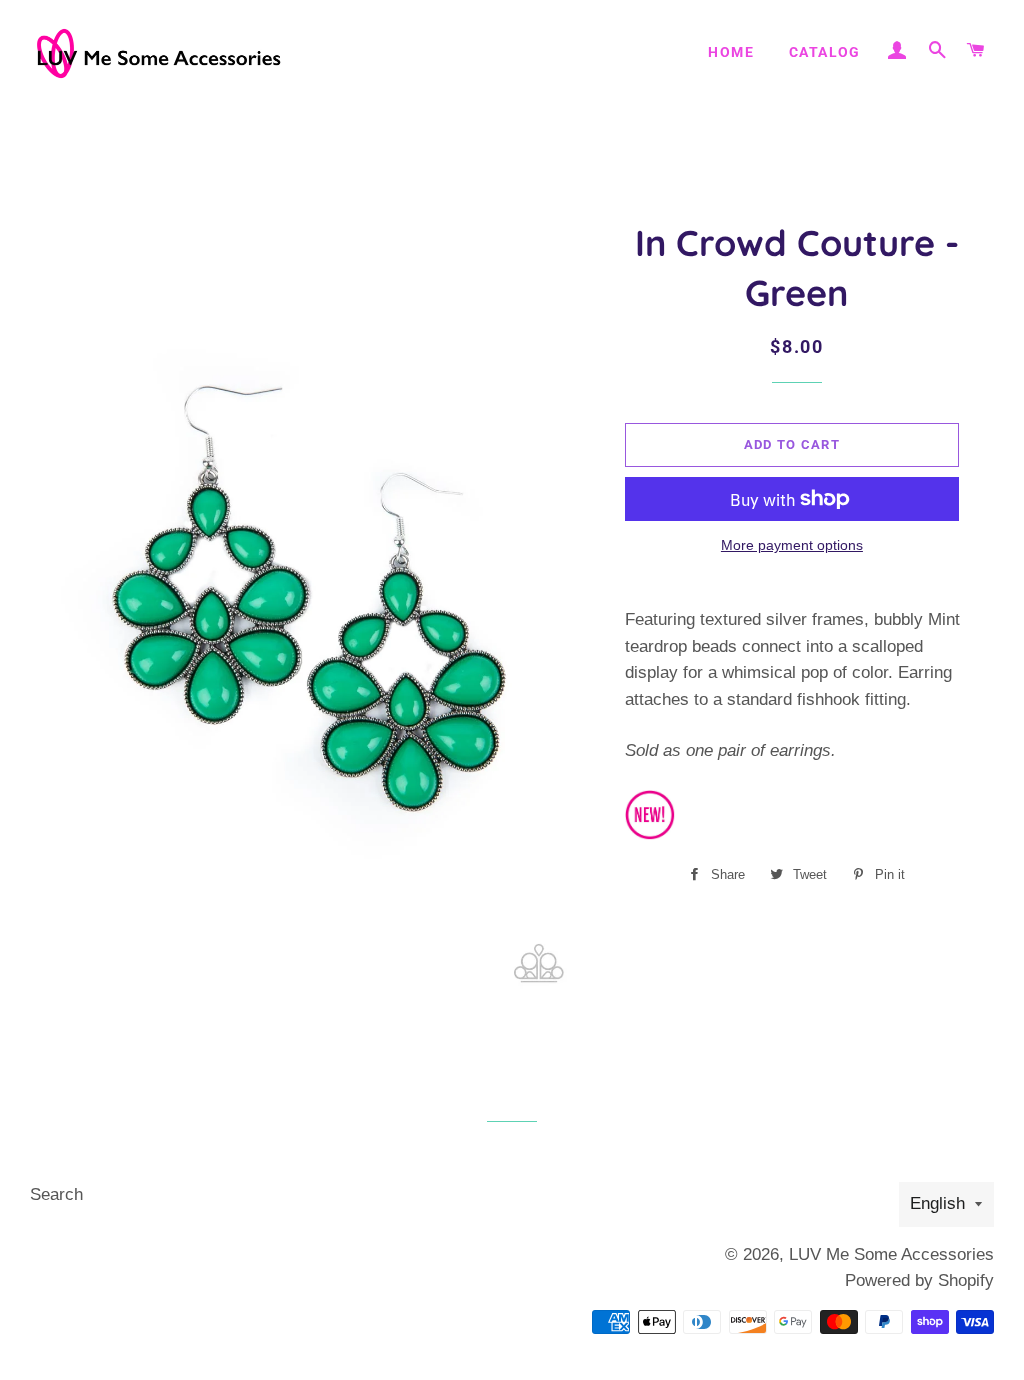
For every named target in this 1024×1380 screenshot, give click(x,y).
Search (56, 1194)
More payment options (792, 545)
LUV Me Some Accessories (891, 1254)
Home (731, 52)
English (937, 1203)
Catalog (825, 52)
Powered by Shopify (919, 1280)
